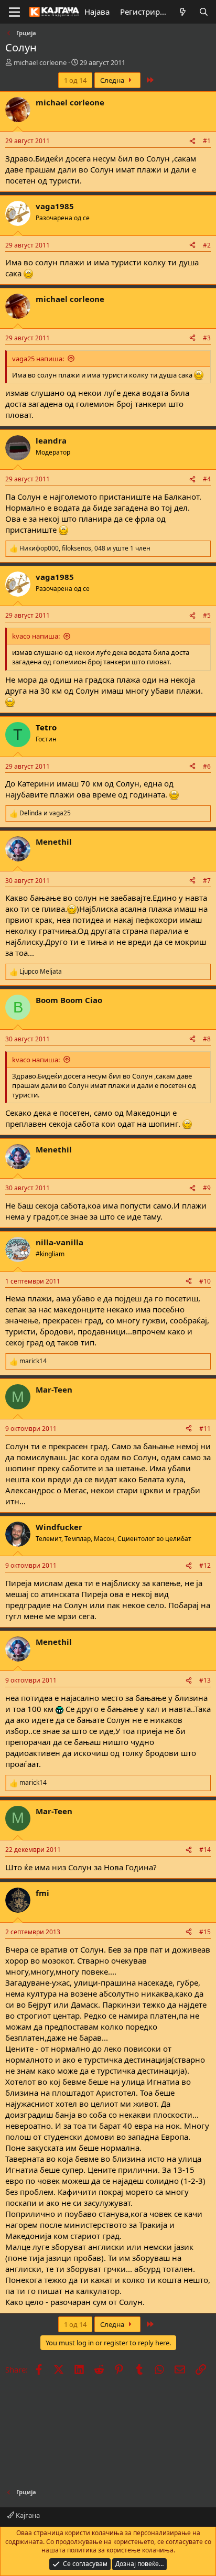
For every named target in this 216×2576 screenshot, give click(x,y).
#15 (205, 1932)
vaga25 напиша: (38, 359)
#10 (205, 1281)
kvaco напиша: (36, 636)
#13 (205, 1680)
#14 (205, 1850)
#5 (207, 615)
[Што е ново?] (183, 12)
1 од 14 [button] (75, 80)
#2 (207, 245)
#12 (205, 1565)
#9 (207, 1188)
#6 (207, 766)
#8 (207, 1039)
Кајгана (27, 2515)
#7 (207, 881)
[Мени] (14, 12)
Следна (113, 80)
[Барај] (204, 12)
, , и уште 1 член (85, 548)
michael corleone (40, 62)
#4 (207, 479)
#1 (207, 141)
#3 (207, 338)
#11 (205, 1429)
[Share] (192, 141)
